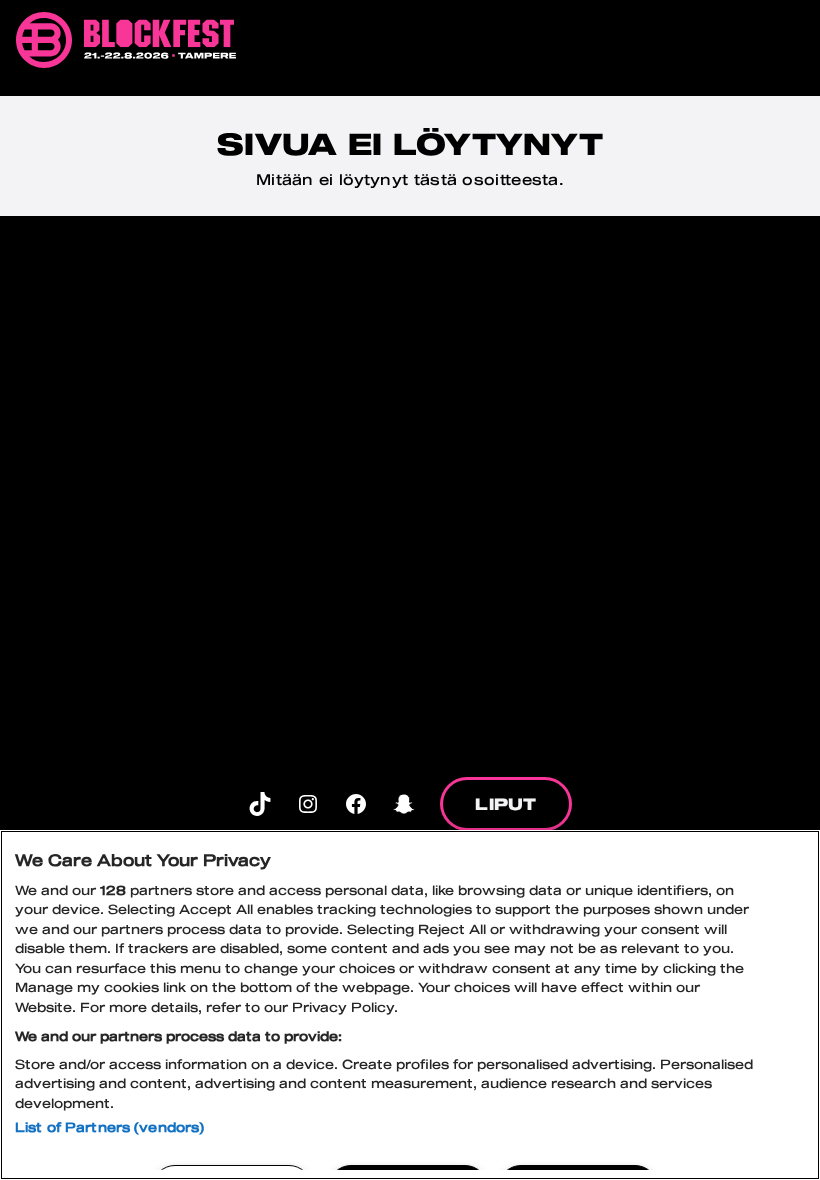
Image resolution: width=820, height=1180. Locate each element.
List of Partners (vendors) (109, 1127)
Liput (506, 803)
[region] (410, 1005)
